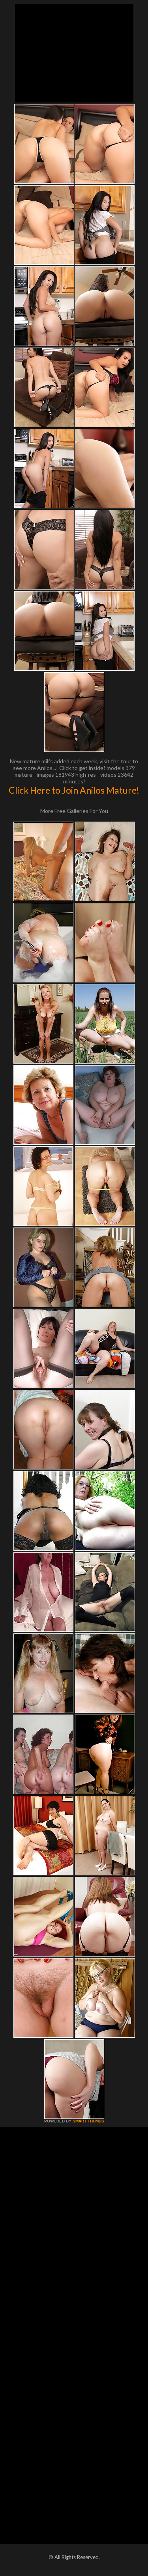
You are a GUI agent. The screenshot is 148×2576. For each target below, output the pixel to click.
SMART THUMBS (88, 2121)
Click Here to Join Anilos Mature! (74, 790)
